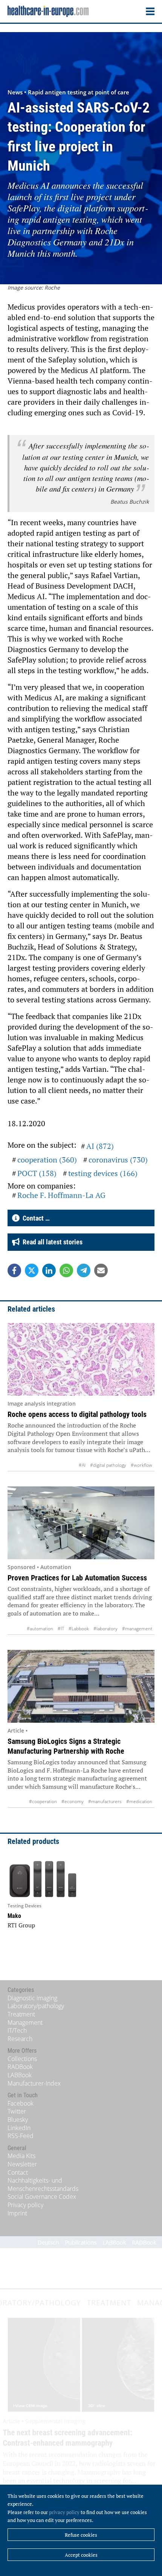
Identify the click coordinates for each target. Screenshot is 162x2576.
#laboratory (105, 1629)
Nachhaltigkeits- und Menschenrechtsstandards (43, 2184)
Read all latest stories (51, 1242)
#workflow (141, 1465)
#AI (82, 1465)
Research (20, 2039)
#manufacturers (105, 1801)
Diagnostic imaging (32, 1998)
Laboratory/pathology (36, 2006)
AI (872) (100, 1146)
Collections (22, 2059)
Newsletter (22, 2164)
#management (137, 1629)
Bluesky (18, 2120)
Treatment (21, 2014)
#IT (61, 1629)
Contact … (35, 1218)
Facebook (21, 2103)
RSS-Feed (21, 2136)
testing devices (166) (103, 1173)
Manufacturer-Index (34, 2083)
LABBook (20, 2075)
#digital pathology (108, 1465)
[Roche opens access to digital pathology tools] (81, 1360)
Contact (18, 2172)
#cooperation (43, 1801)
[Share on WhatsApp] (66, 1270)
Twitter (17, 2111)
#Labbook (79, 1629)
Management (25, 2023)
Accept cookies (81, 2555)
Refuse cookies (81, 2535)
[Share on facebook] (14, 1270)
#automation (40, 1629)
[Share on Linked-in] (49, 1270)
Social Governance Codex (42, 2197)
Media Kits (21, 2156)
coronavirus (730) (118, 1160)
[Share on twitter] (32, 1270)
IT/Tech (17, 2030)
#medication (139, 1801)
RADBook (20, 2067)
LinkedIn (19, 2128)
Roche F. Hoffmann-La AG (61, 1195)
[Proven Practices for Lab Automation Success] (81, 1523)
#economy (73, 1801)
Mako (14, 1916)
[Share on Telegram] (84, 1270)
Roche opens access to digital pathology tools (77, 1414)
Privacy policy (25, 2205)
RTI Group (21, 1925)
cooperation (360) (47, 1160)
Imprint (17, 2213)
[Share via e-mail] (101, 1270)
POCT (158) (37, 1173)
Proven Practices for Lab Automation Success (77, 1578)
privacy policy (64, 2512)
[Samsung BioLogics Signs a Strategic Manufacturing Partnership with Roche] (81, 1687)
